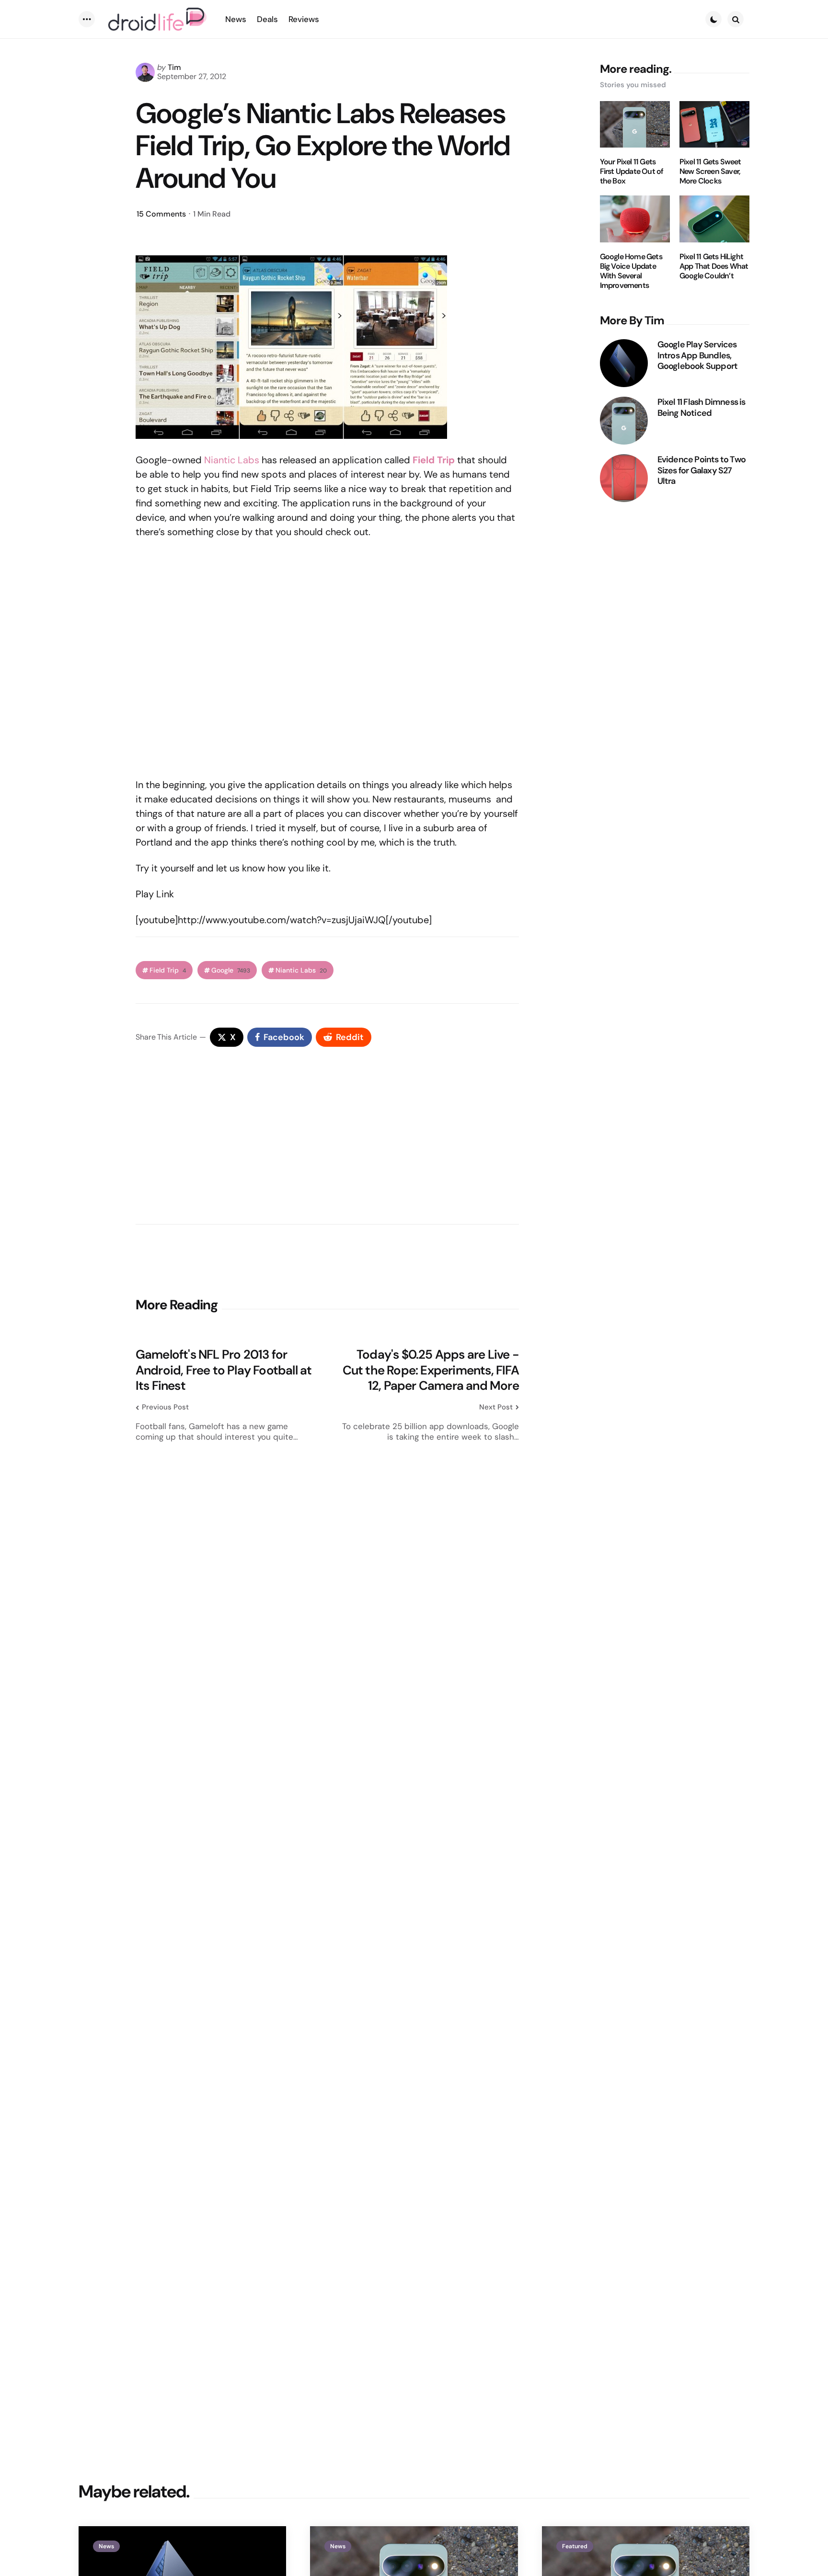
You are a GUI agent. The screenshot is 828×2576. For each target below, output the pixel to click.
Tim (174, 67)
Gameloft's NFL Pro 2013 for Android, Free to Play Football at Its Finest (224, 1370)
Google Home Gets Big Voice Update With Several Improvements (631, 271)
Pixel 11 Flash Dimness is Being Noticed (701, 407)
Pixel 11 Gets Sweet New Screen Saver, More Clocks (710, 172)
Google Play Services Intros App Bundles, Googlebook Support (698, 355)
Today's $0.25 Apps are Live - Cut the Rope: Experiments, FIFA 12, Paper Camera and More (431, 1370)
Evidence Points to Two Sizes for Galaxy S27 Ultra (701, 470)
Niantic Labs (232, 460)
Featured (575, 2546)
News (106, 2546)
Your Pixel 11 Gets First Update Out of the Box (632, 172)
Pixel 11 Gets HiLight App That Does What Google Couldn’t (714, 266)
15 (161, 214)
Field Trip (168, 970)
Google (231, 970)
